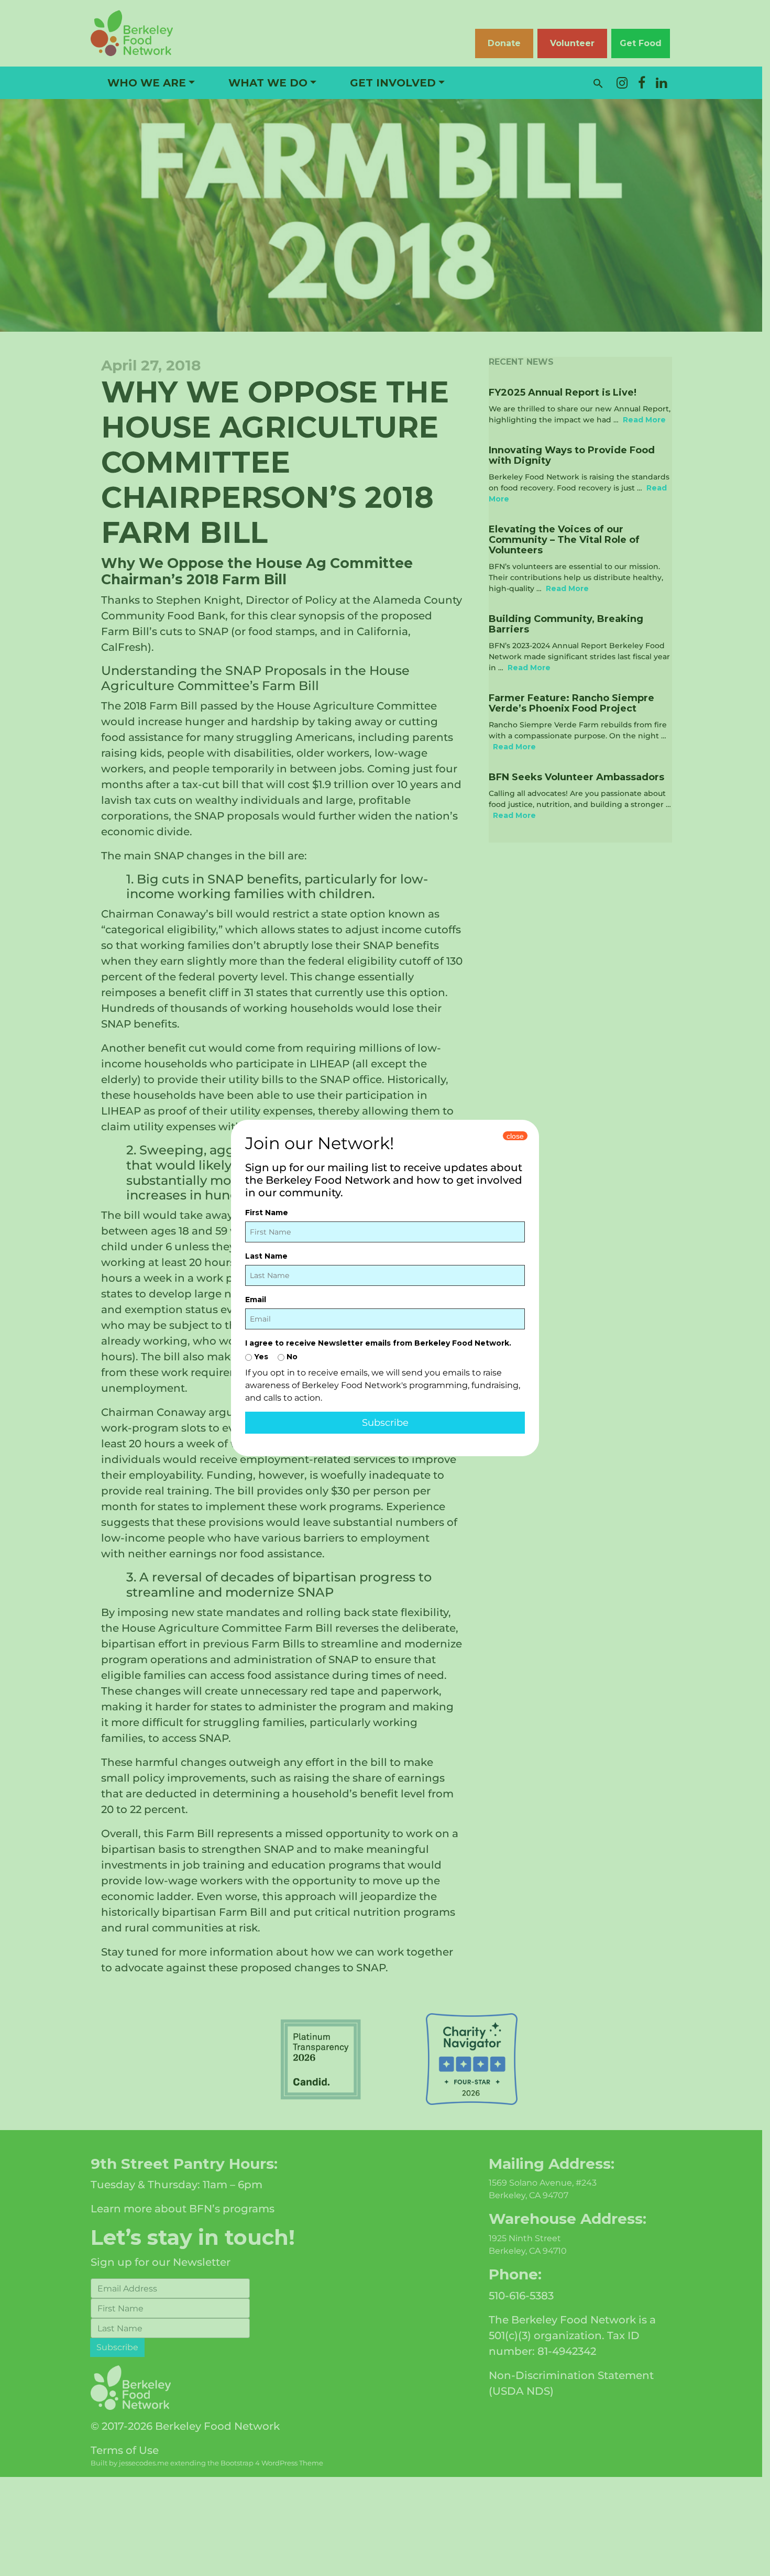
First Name (267, 1213)
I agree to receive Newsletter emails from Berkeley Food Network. (378, 1343)
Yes (260, 1357)
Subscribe (385, 1423)
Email (256, 1300)
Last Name (266, 1256)
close (515, 1136)
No (291, 1357)
